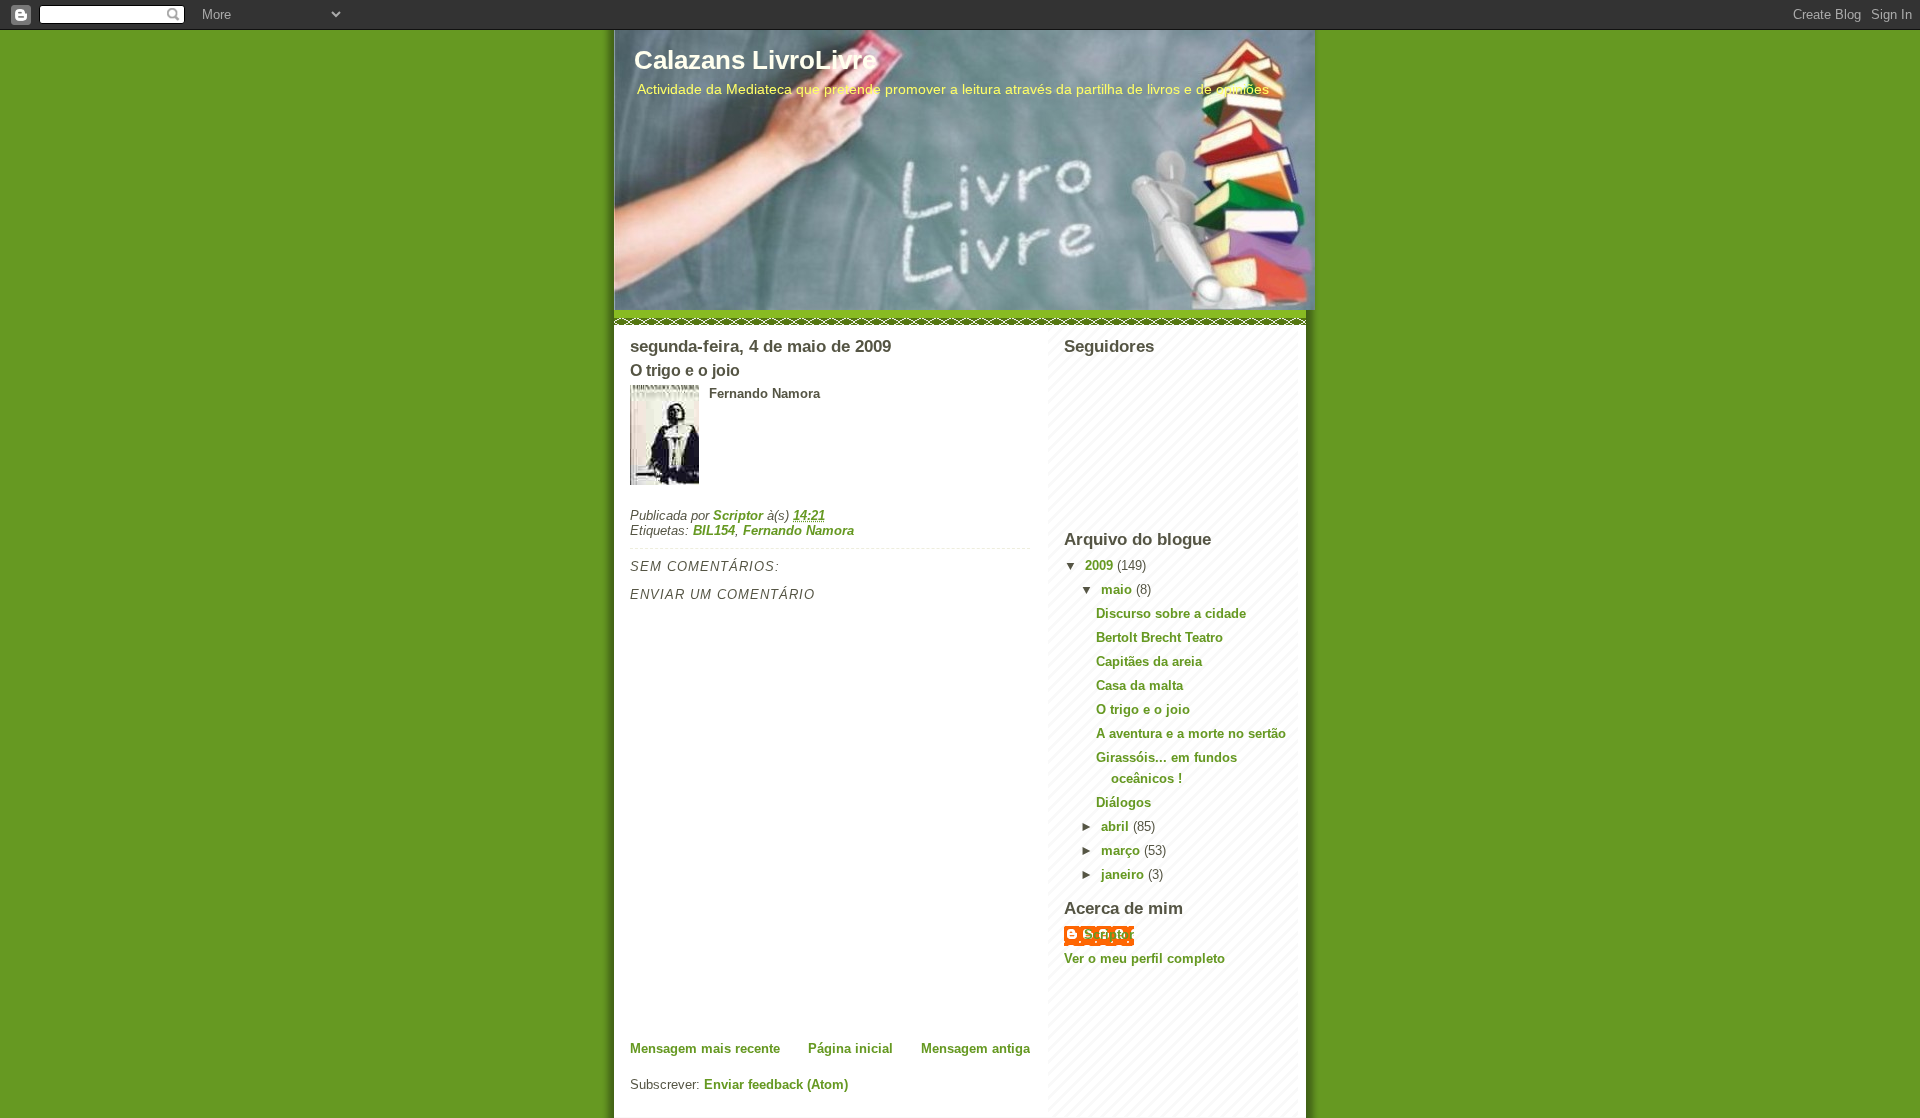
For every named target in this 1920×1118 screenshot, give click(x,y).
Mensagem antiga (975, 1048)
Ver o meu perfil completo (1144, 958)
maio (1118, 589)
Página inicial (850, 1048)
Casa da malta (1139, 685)
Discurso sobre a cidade (1171, 613)
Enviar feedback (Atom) (776, 1084)
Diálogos (1123, 802)
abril (1117, 826)
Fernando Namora (798, 530)
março (1122, 850)
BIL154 (714, 530)
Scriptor (1109, 934)
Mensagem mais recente (705, 1048)
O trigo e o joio (1143, 709)
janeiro (1124, 874)
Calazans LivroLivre (755, 60)
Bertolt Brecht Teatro (1159, 637)
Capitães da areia (1149, 661)
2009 (1101, 565)
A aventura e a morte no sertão (1191, 733)
